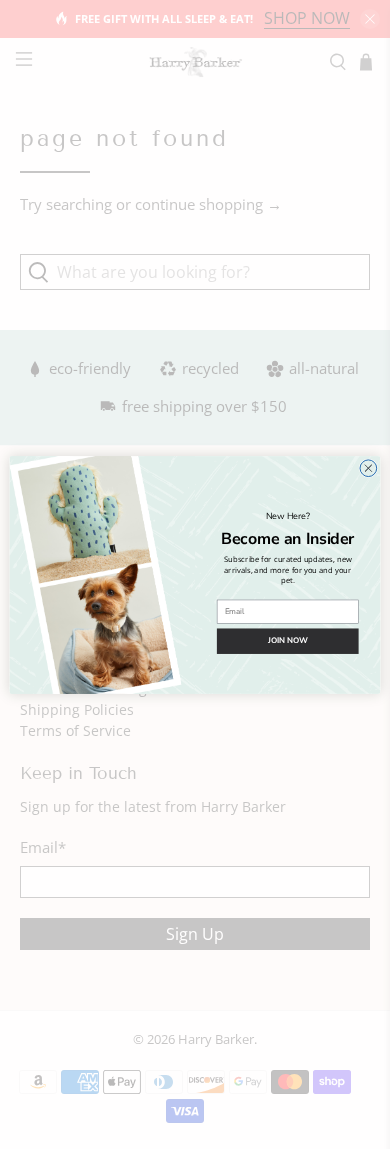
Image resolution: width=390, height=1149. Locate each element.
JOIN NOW (287, 640)
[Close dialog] (368, 467)
